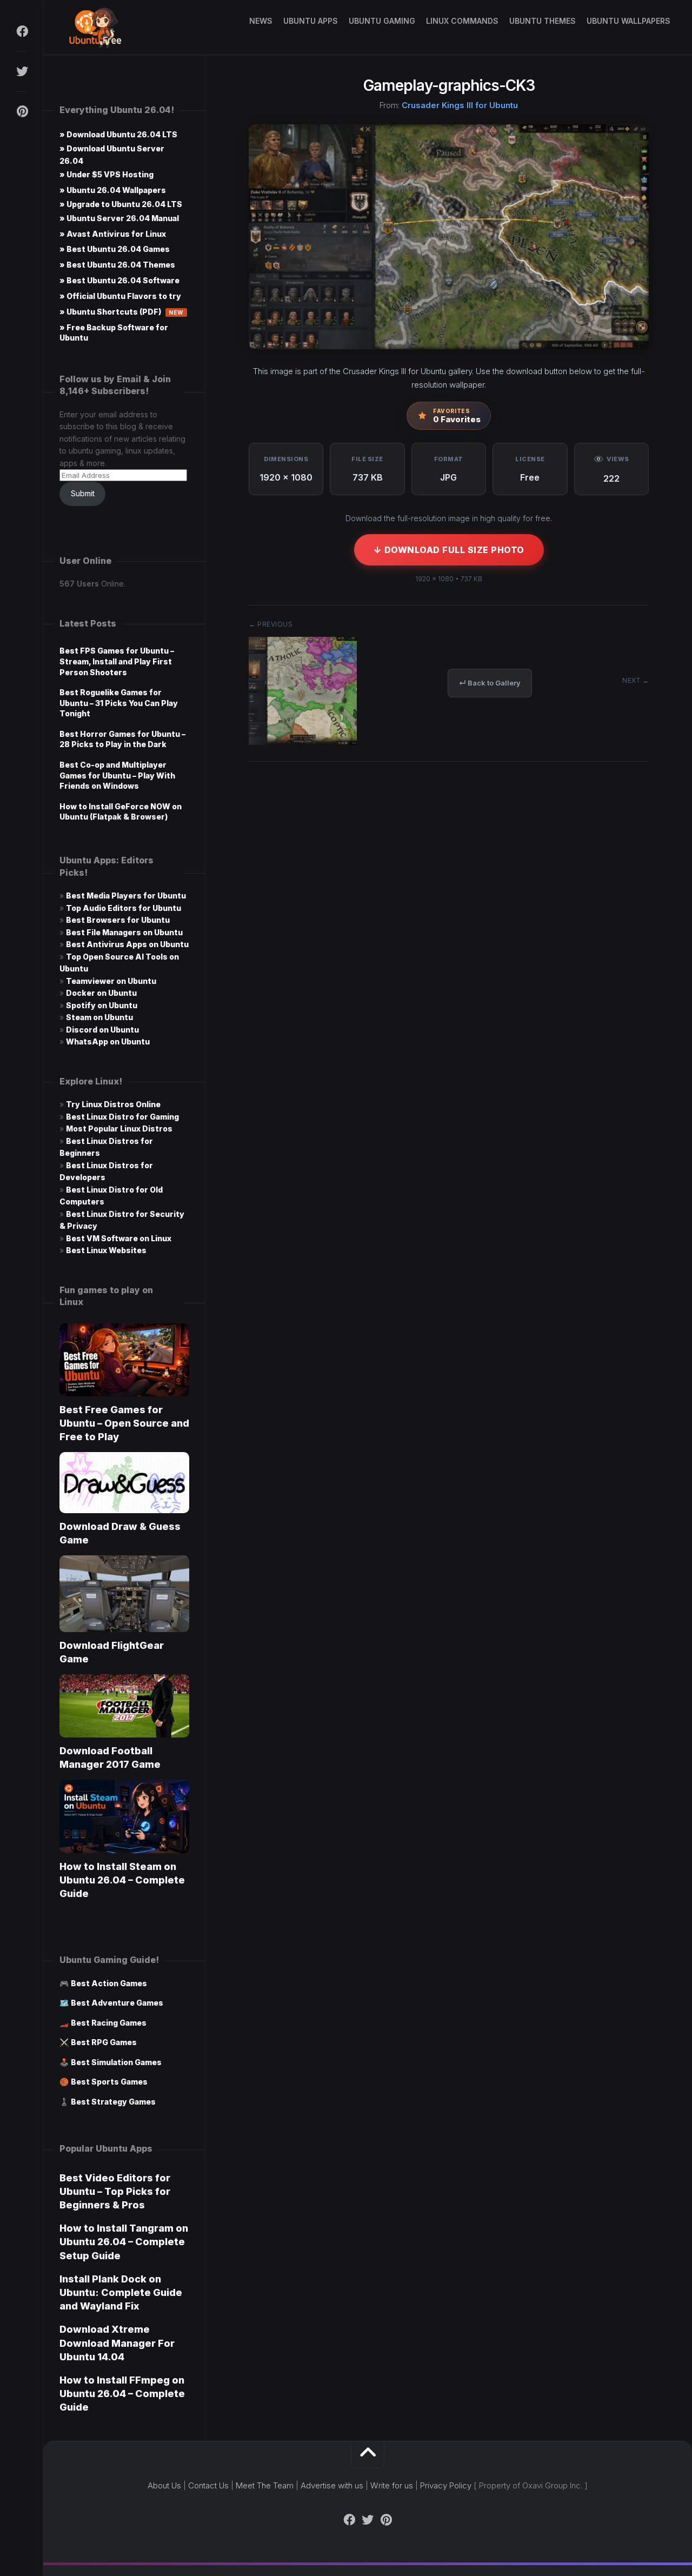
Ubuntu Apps (311, 21)
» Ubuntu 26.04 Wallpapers (113, 190)
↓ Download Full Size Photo (449, 550)
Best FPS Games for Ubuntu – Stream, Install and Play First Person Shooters (117, 661)
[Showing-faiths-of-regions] (303, 741)
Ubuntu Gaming (382, 21)
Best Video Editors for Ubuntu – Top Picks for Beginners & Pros (115, 2191)
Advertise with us (332, 2485)
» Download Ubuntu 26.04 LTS (118, 134)
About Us (164, 2485)
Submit (83, 493)
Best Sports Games (109, 2082)
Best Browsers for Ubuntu (118, 920)
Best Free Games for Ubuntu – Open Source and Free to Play (124, 1423)
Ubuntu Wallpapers (628, 21)
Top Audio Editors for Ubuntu (124, 908)
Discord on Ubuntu (102, 1030)
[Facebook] (22, 31)
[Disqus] (449, 934)
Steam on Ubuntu (99, 1017)
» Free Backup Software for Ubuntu (114, 332)
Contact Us (208, 2485)
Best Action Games (109, 1983)
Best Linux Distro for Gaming (122, 1117)
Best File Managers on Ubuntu (124, 932)
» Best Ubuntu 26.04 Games (115, 249)
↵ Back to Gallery (490, 683)
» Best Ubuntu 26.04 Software (119, 280)
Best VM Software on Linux (119, 1238)
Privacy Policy (446, 2485)
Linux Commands (462, 21)
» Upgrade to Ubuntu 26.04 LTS (121, 204)
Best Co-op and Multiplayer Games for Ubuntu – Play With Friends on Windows (117, 775)
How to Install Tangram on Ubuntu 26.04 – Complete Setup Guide (124, 2242)
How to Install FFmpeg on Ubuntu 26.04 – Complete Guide (122, 2394)
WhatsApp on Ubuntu (108, 1041)
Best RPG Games (104, 2042)
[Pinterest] (22, 111)
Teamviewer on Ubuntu (111, 981)
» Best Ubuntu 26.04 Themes (117, 265)
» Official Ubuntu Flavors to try (120, 296)
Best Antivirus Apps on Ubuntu (127, 944)
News (261, 21)
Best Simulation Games (116, 2062)
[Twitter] (22, 71)
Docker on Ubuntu (101, 993)
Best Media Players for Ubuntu (126, 896)
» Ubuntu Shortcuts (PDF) (122, 312)
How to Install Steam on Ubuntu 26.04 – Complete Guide (122, 1880)
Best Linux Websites (106, 1250)
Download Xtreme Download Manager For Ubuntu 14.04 (117, 2343)
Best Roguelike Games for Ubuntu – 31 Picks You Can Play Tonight (119, 703)
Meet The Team (265, 2485)
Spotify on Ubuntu (102, 1005)
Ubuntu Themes (543, 21)
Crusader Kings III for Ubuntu (460, 105)
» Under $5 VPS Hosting (107, 174)
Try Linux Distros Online (113, 1104)
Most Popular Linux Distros (119, 1129)
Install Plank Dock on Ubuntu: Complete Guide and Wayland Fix (121, 2292)
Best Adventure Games (117, 2003)
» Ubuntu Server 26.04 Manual (119, 218)
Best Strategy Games (113, 2102)
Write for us (392, 2485)
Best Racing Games (109, 2023)
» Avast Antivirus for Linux (113, 234)
